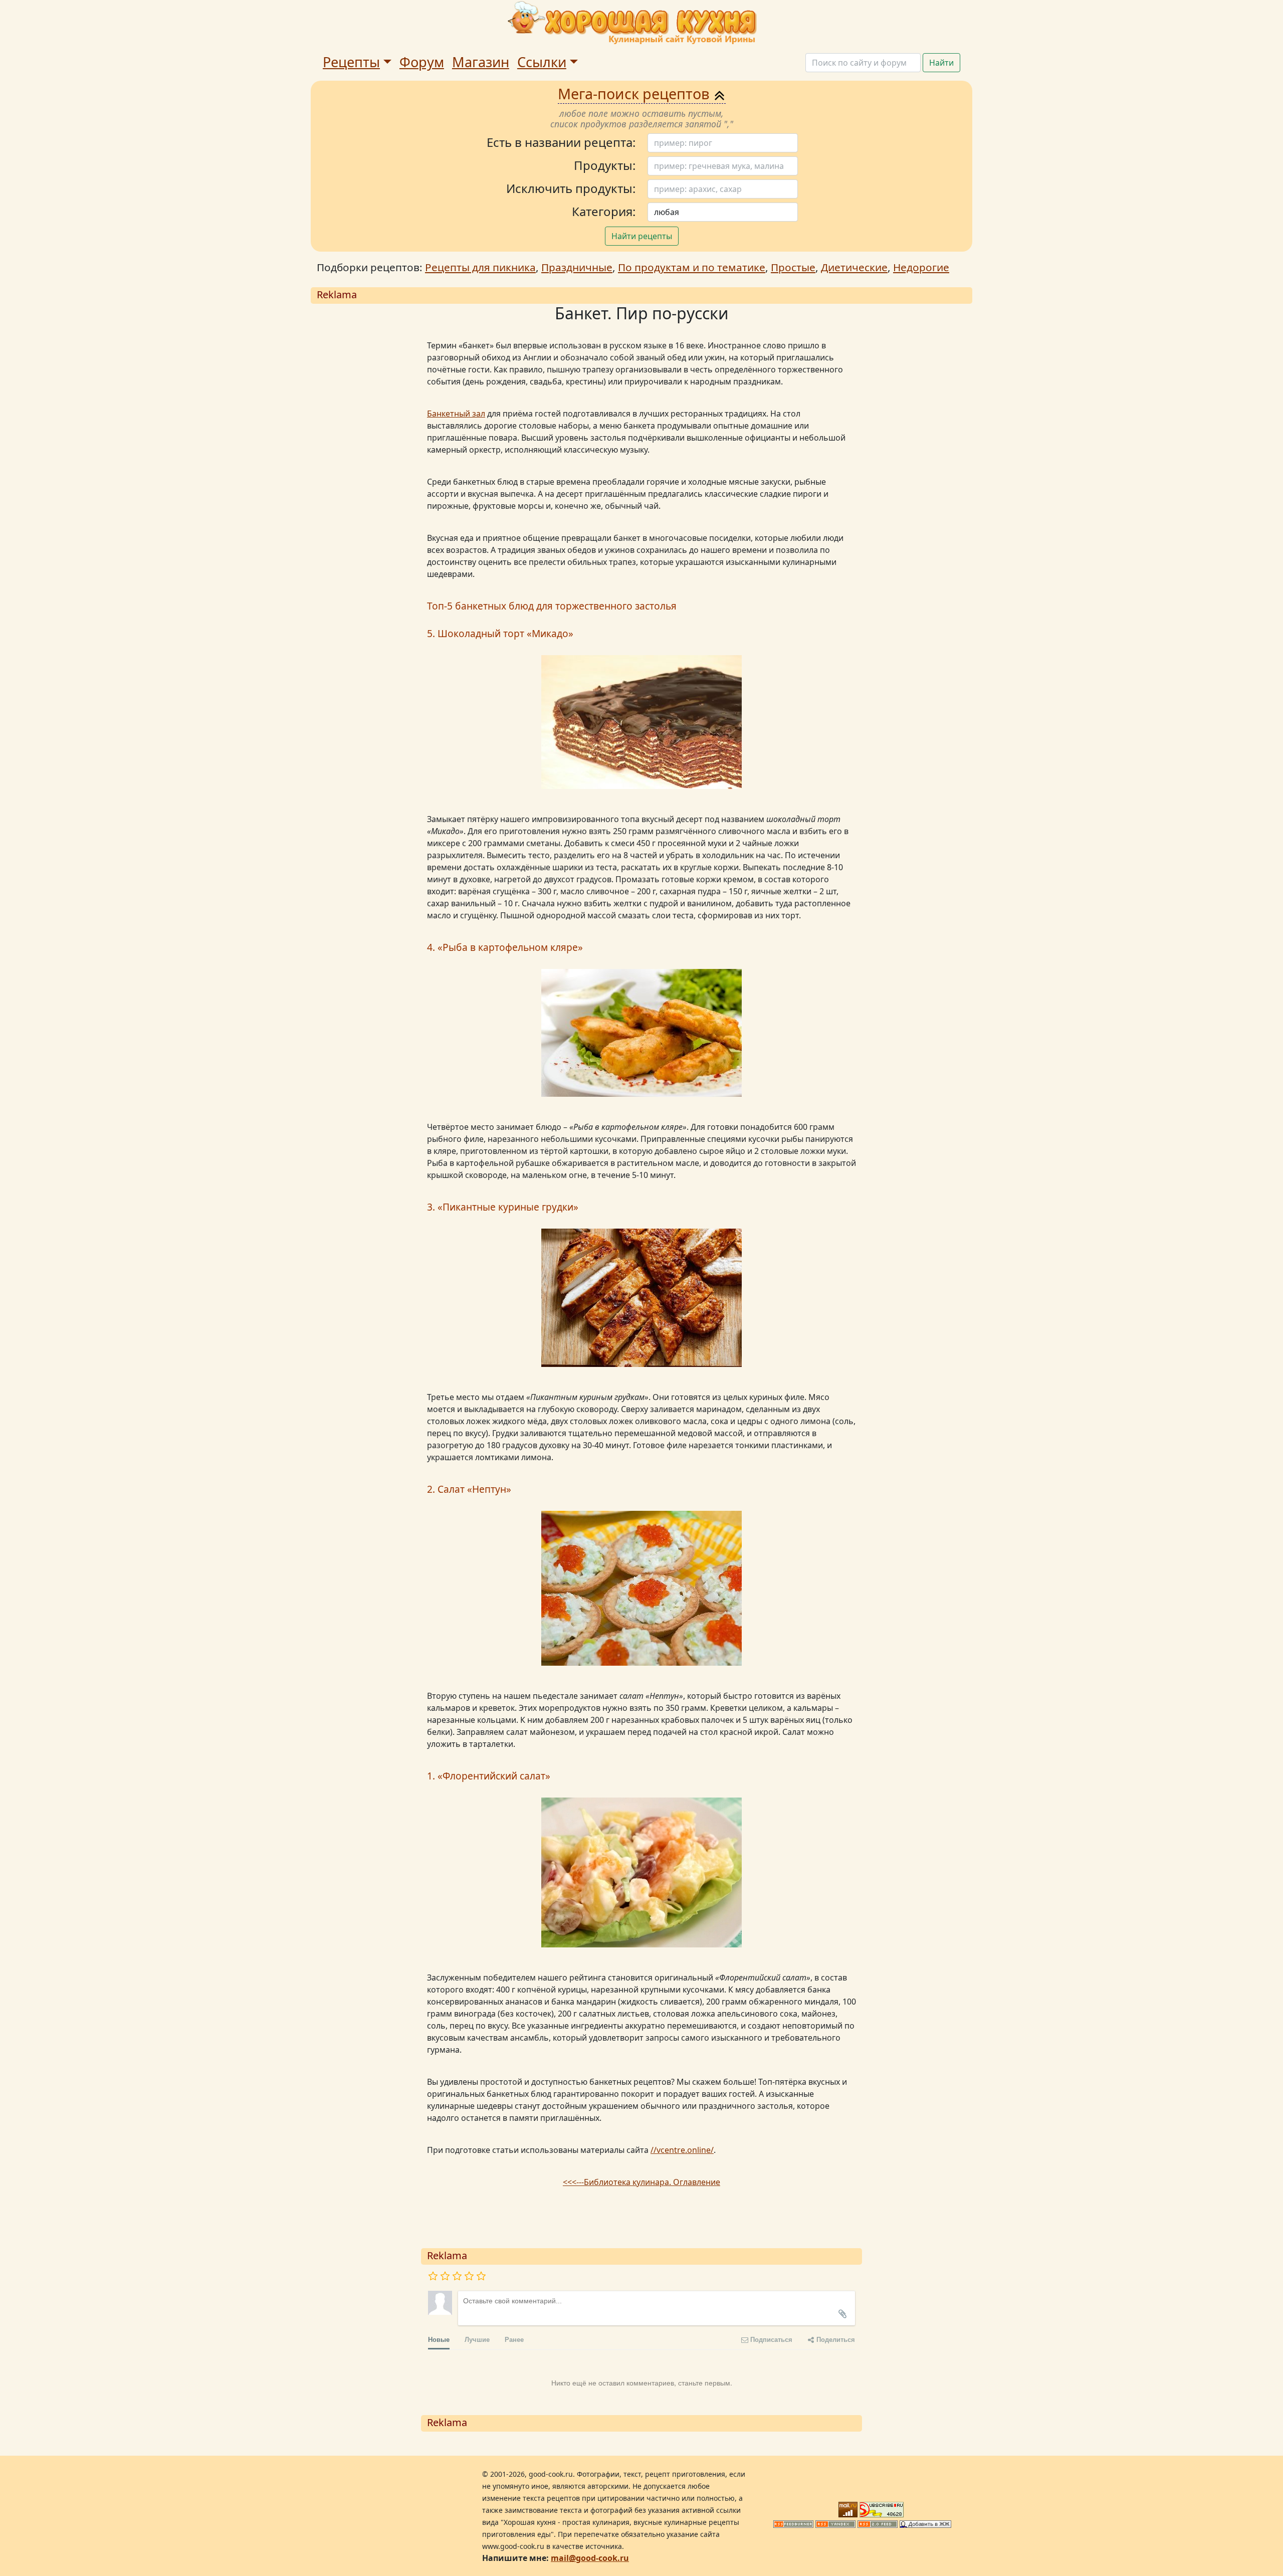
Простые (793, 267)
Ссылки (542, 62)
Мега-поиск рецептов (635, 93)
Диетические (854, 267)
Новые (439, 2339)
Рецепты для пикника (480, 267)
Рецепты (351, 62)
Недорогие (921, 267)
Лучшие (477, 2339)
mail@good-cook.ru (590, 2558)
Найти (941, 63)
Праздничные (577, 267)
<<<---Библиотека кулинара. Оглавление (641, 2182)
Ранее (514, 2339)
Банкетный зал (456, 414)
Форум (422, 62)
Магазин (481, 62)
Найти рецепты (642, 236)
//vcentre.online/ (682, 2150)
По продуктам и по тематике (692, 267)
